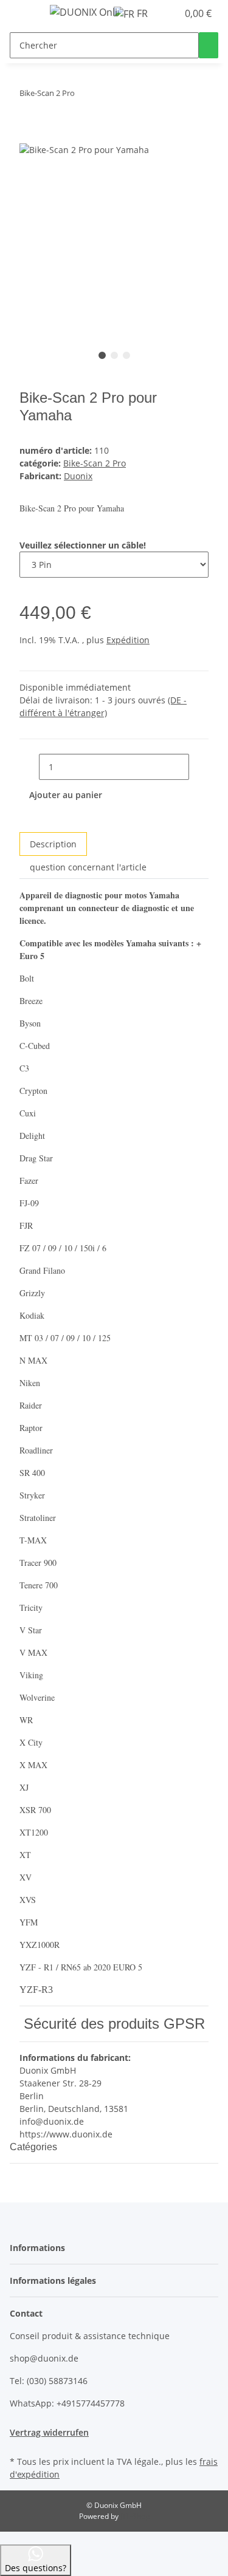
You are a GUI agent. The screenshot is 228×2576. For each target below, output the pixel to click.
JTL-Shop (135, 2516)
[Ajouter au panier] (29, 135)
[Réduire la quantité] (29, 767)
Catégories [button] (35, 2147)
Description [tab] (53, 844)
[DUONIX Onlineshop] (84, 12)
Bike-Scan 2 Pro (95, 463)
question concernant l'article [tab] (88, 867)
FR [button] (142, 13)
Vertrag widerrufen (49, 2432)
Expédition (128, 640)
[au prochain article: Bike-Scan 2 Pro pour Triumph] (85, 96)
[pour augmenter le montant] (199, 767)
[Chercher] (209, 45)
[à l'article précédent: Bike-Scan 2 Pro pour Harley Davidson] (106, 96)
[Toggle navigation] (25, 14)
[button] (168, 13)
